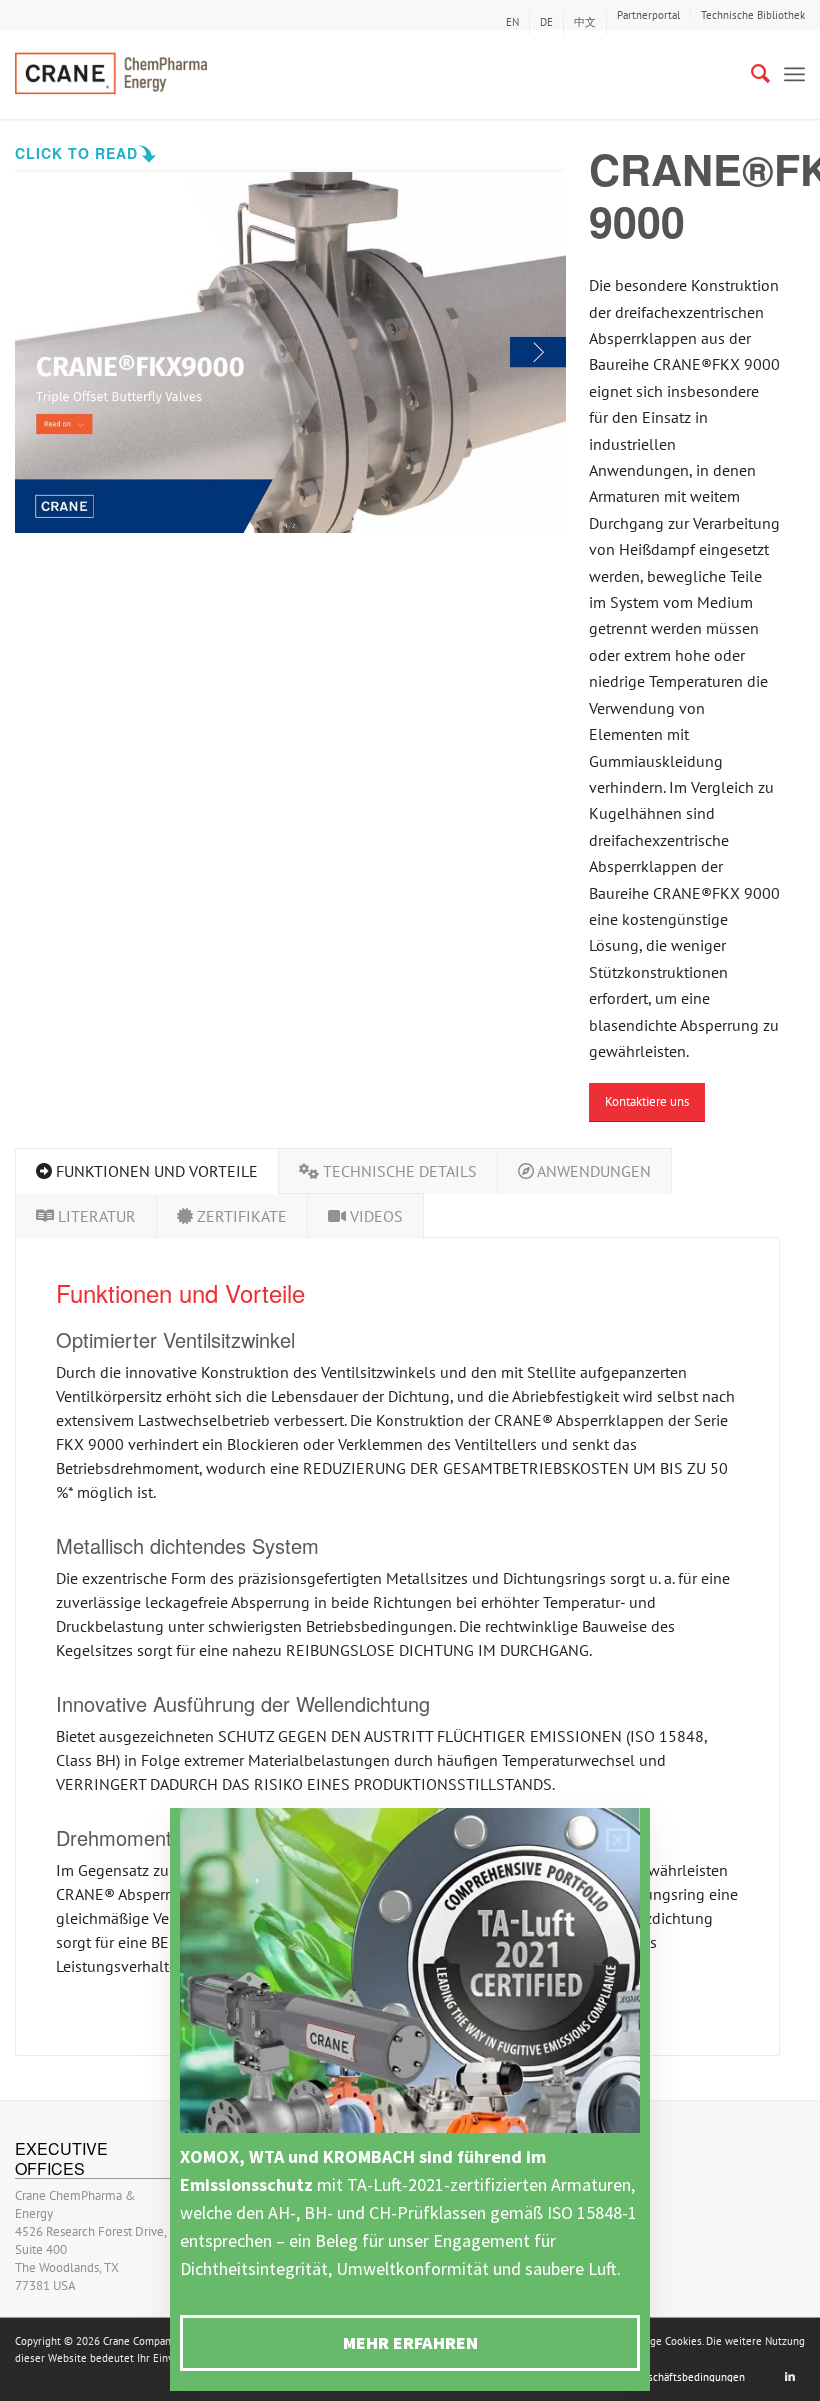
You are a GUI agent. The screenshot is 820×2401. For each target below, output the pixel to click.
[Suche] (750, 74)
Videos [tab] (374, 1216)
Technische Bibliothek (753, 15)
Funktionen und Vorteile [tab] (155, 1171)
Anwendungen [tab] (592, 1171)
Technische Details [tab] (398, 1171)
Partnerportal (648, 15)
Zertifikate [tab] (240, 1216)
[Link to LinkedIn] (790, 2376)
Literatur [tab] (95, 1216)
